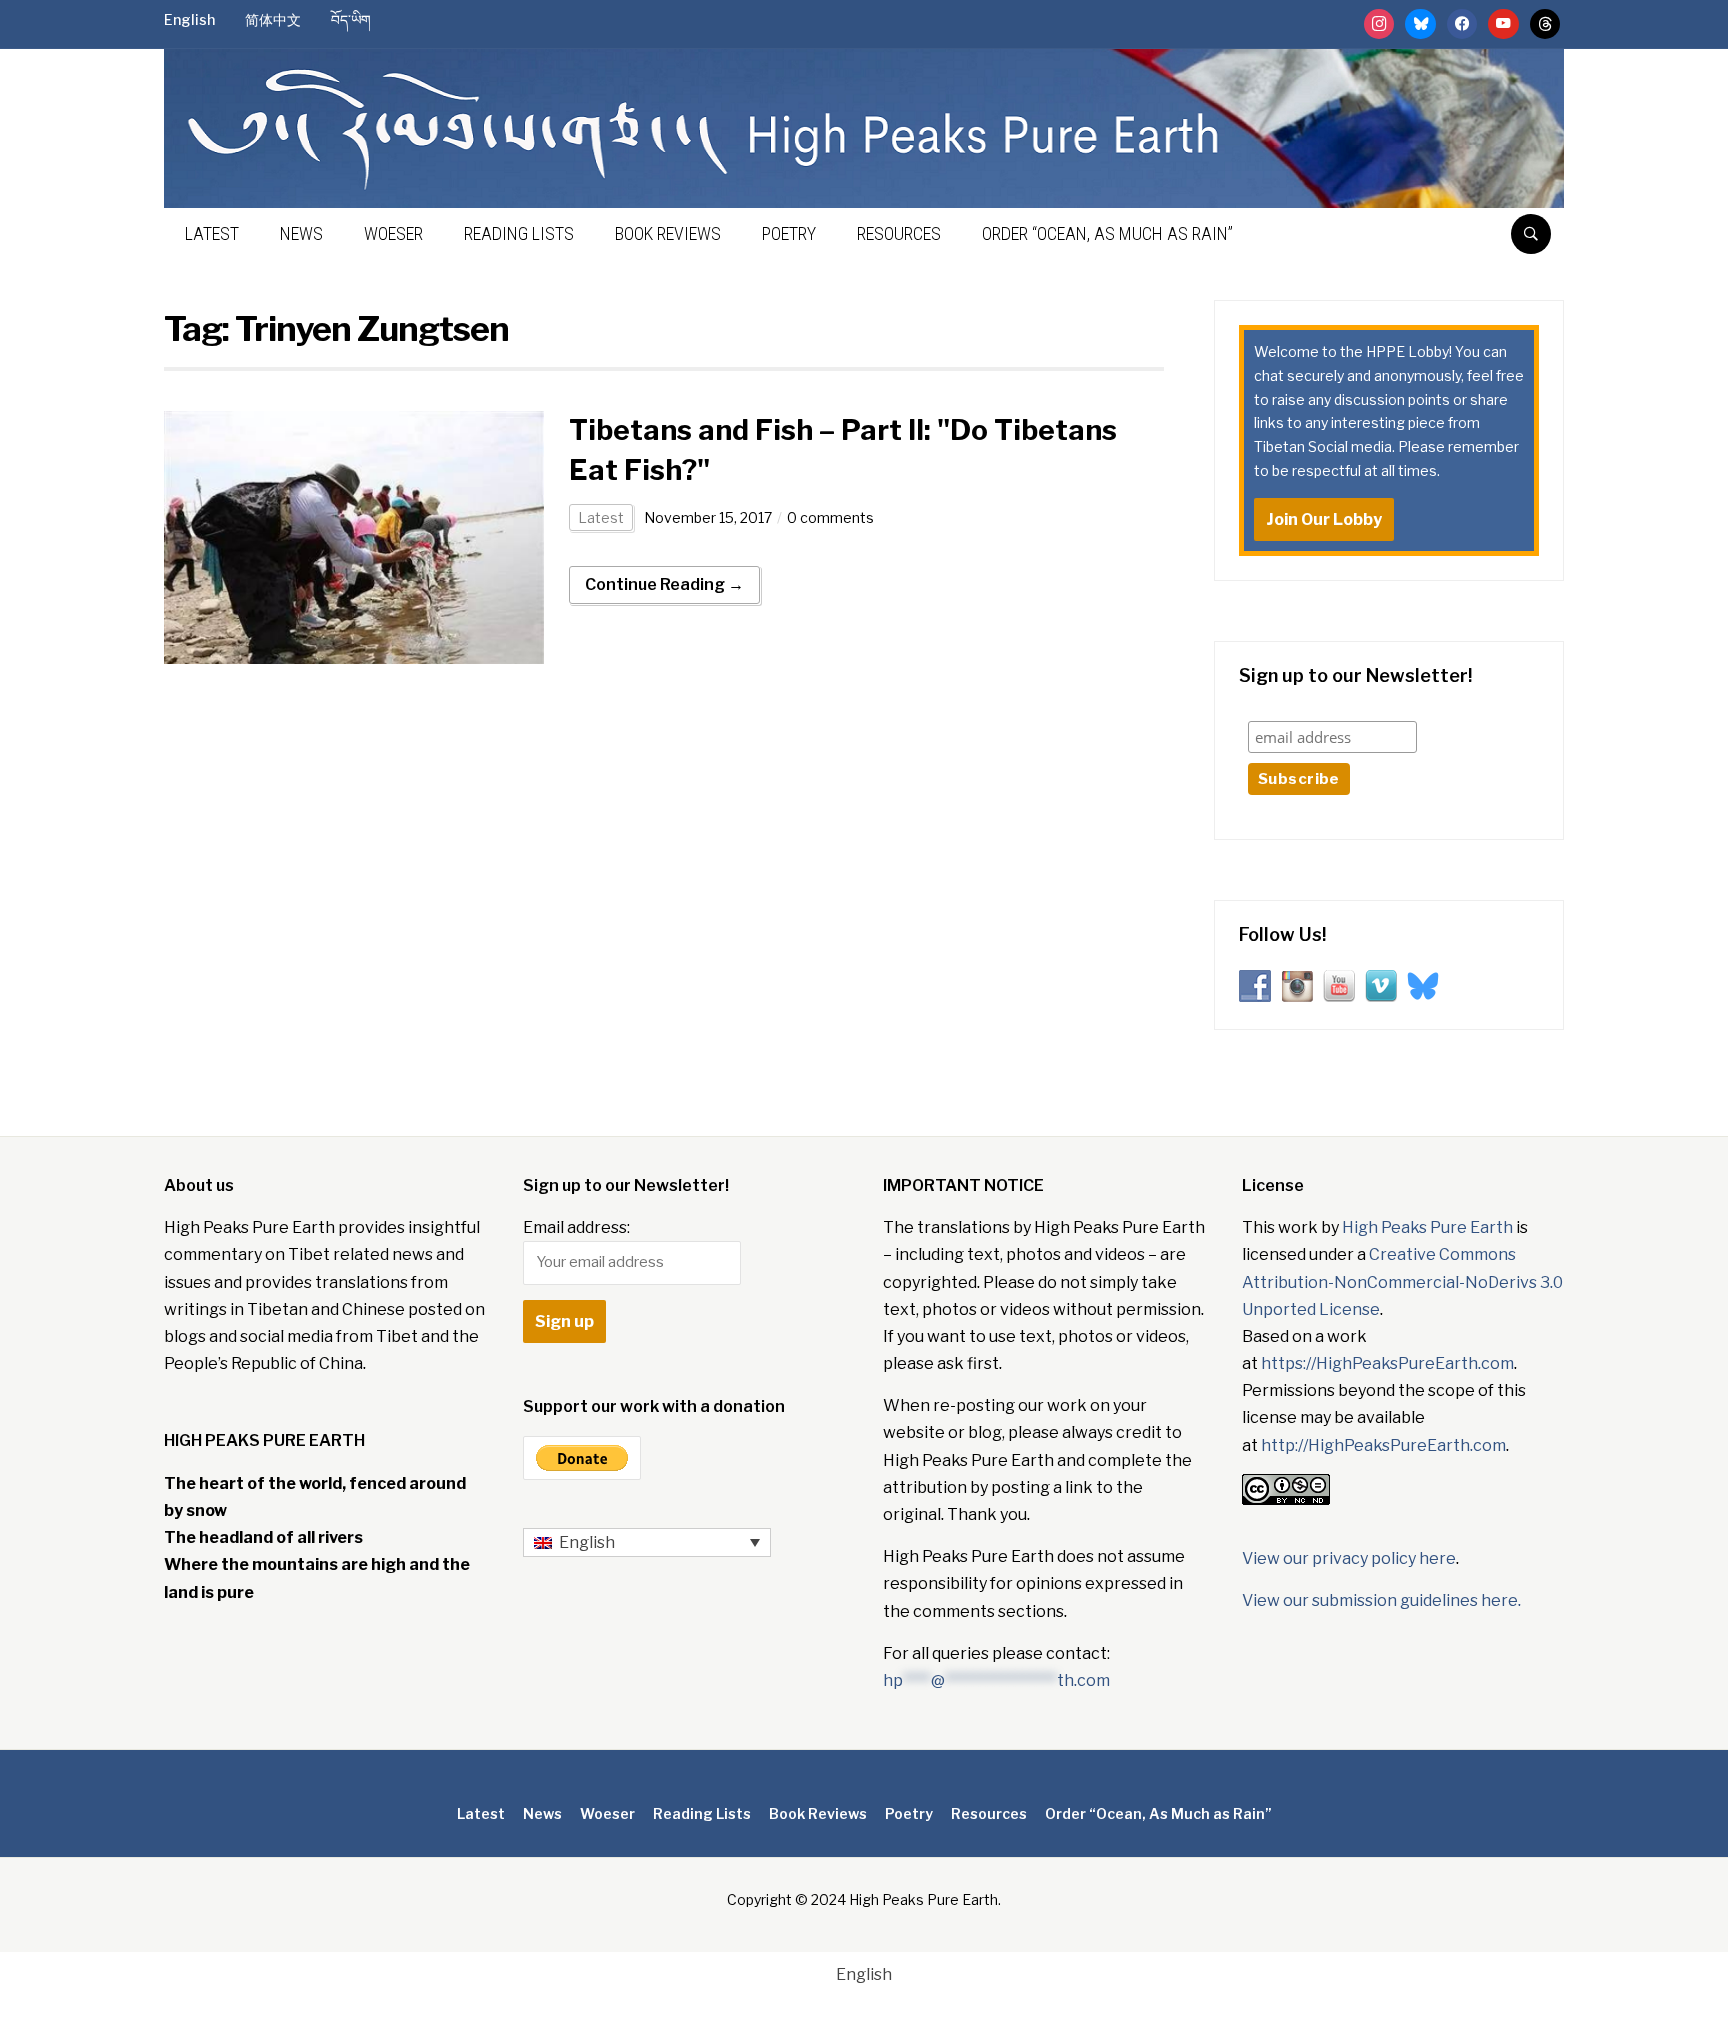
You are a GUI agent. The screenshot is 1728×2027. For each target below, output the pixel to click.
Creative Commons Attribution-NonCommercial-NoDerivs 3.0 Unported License (1402, 1281)
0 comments (830, 517)
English (189, 19)
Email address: (576, 1227)
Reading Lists (519, 233)
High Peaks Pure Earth (1427, 1227)
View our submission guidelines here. (1381, 1600)
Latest (212, 233)
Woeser (393, 233)
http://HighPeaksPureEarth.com (1383, 1445)
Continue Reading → (664, 584)
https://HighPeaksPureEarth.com (1387, 1363)
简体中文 (273, 19)
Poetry (789, 233)
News (301, 233)
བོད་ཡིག (351, 19)
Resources (899, 233)
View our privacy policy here (1349, 1558)
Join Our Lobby (1324, 519)
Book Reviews (668, 233)
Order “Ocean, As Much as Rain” (1107, 233)
